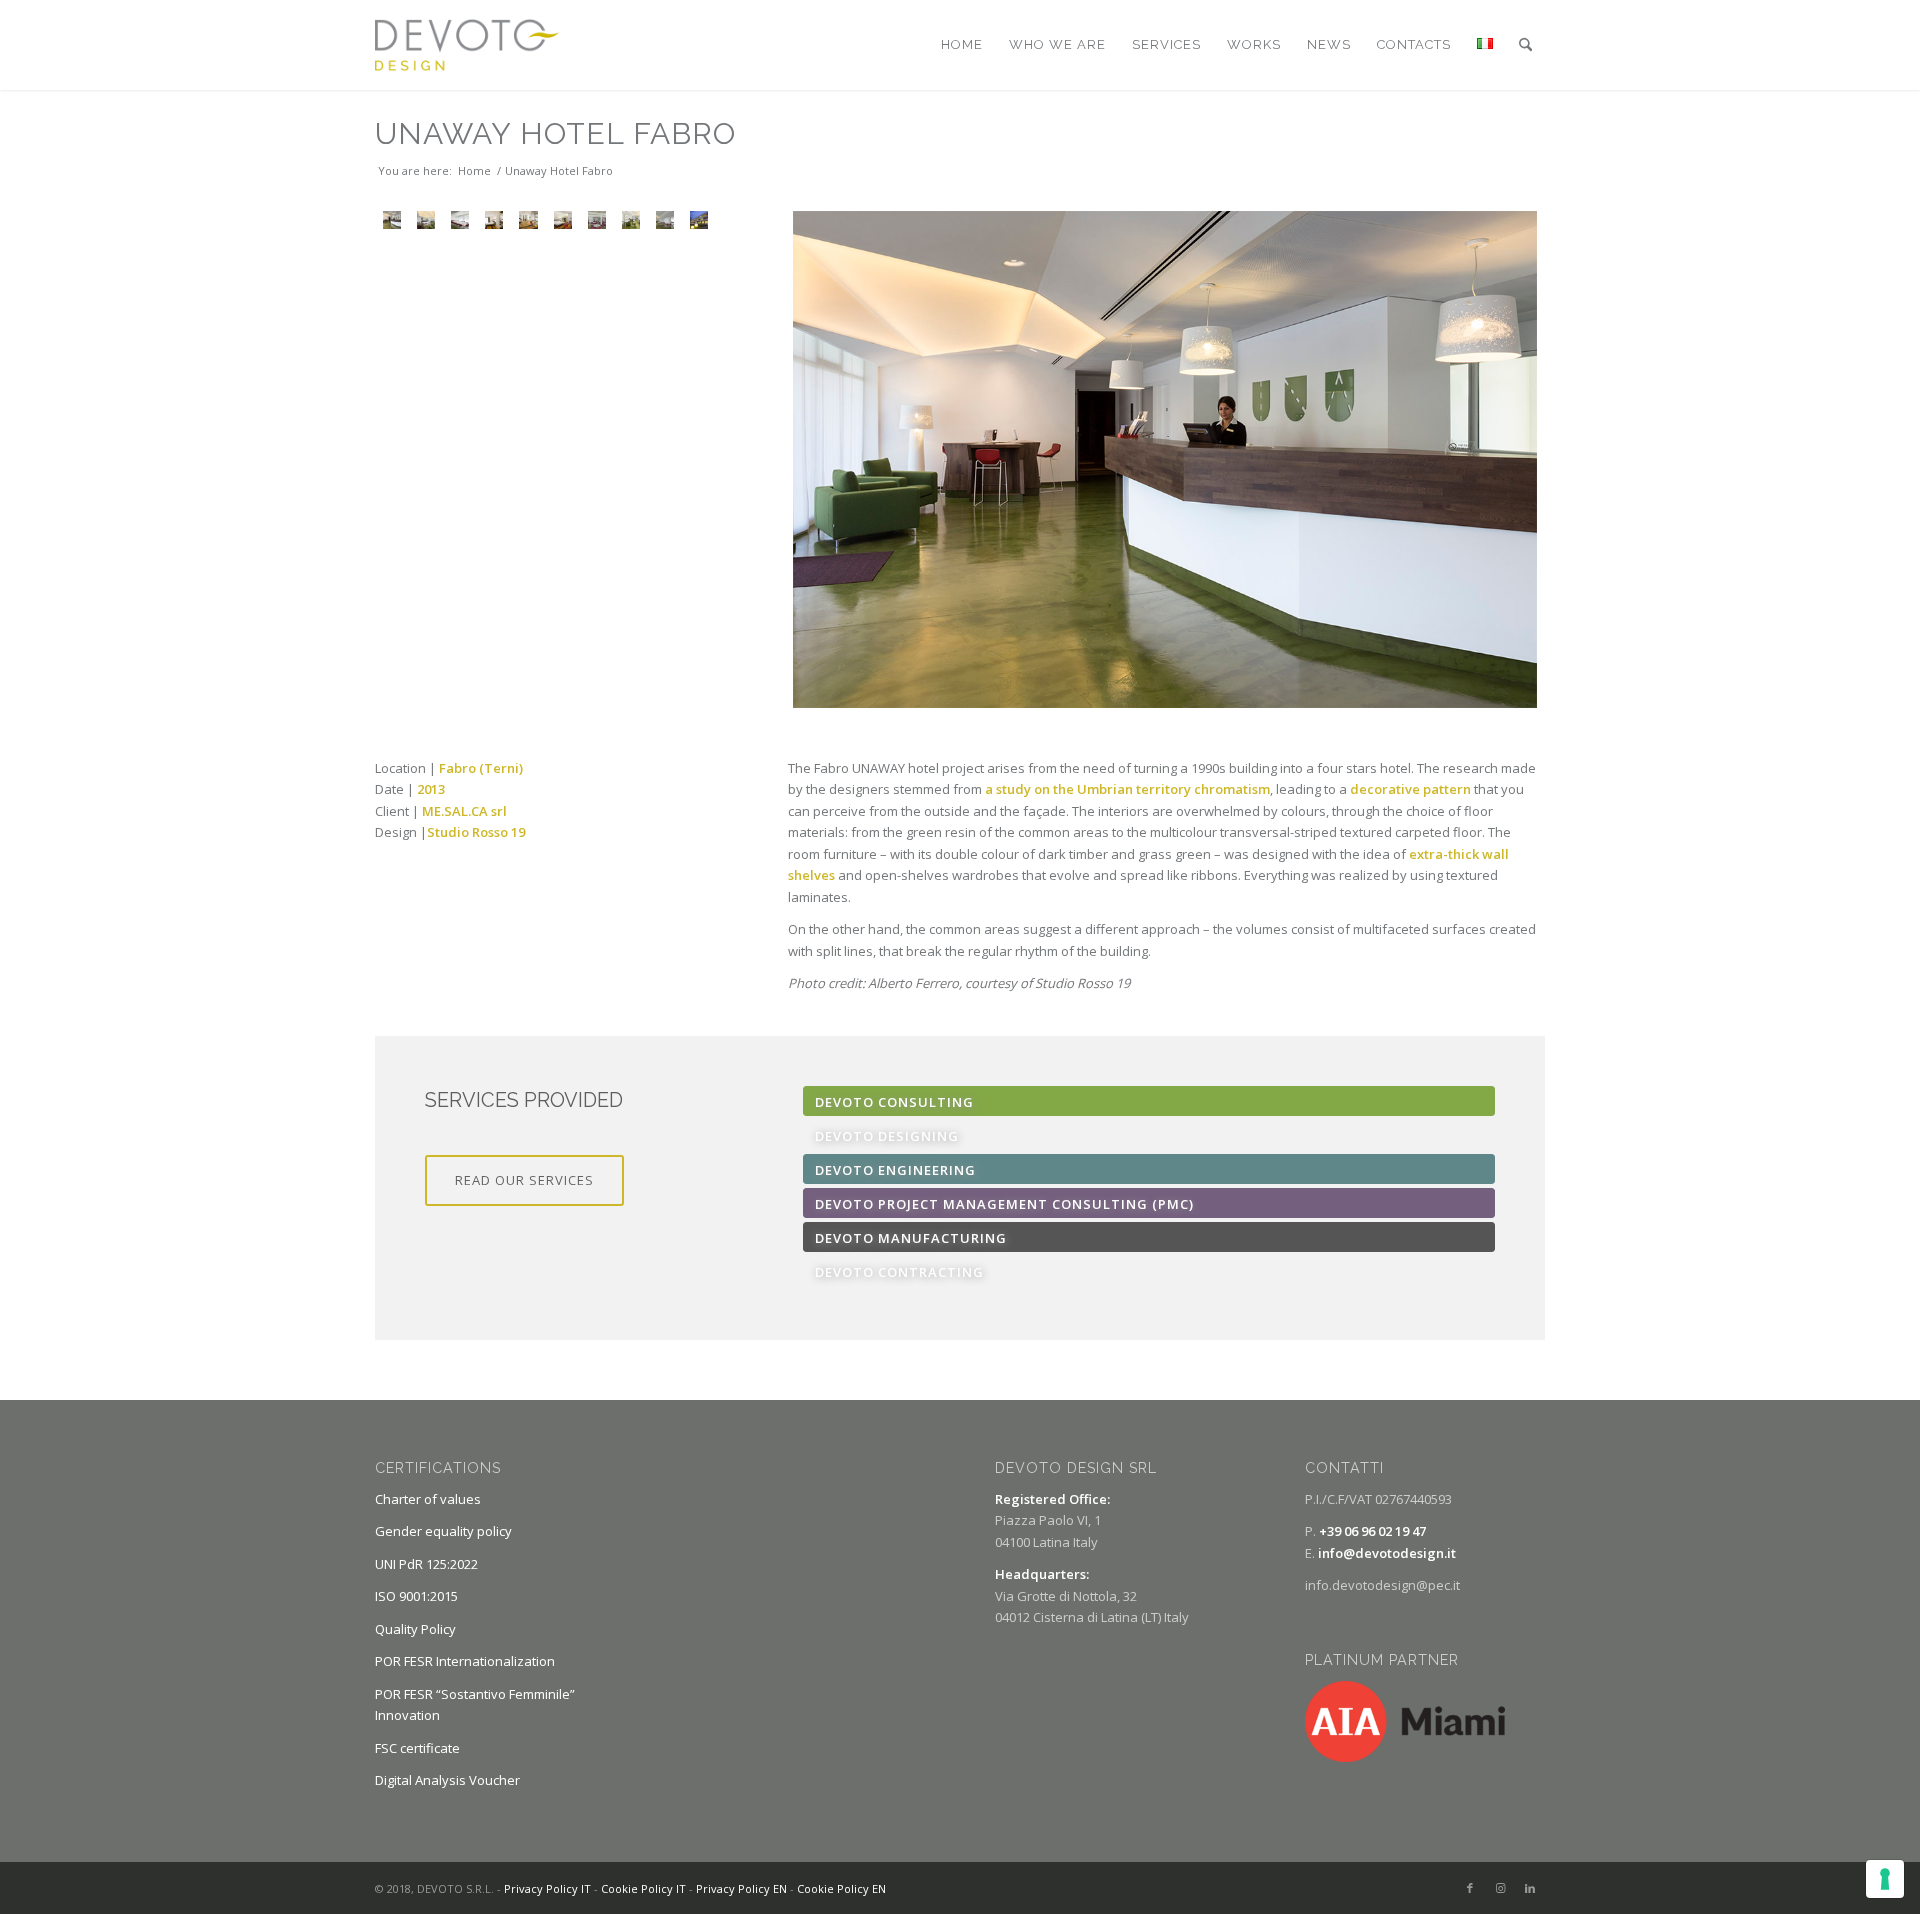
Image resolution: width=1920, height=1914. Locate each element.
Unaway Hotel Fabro (555, 133)
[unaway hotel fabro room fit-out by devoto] (494, 220)
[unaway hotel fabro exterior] (699, 220)
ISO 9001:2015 (416, 1596)
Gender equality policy (443, 1531)
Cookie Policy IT (643, 1888)
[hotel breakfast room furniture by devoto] (597, 220)
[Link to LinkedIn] (1530, 1888)
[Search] (1525, 45)
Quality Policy (415, 1629)
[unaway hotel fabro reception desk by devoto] (1165, 459)
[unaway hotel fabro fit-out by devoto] (631, 220)
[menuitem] (962, 45)
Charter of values (428, 1499)
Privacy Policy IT (547, 1888)
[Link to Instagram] (1500, 1888)
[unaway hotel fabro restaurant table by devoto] (460, 220)
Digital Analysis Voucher (447, 1780)
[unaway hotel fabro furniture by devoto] (563, 220)
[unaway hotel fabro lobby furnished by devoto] (426, 220)
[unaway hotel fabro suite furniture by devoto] (528, 220)
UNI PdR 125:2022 (426, 1564)
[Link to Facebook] (1470, 1888)
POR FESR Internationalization (465, 1661)
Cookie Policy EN (841, 1888)
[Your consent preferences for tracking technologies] (1885, 1879)
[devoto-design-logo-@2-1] (467, 45)
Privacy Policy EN (741, 1888)
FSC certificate (417, 1748)
